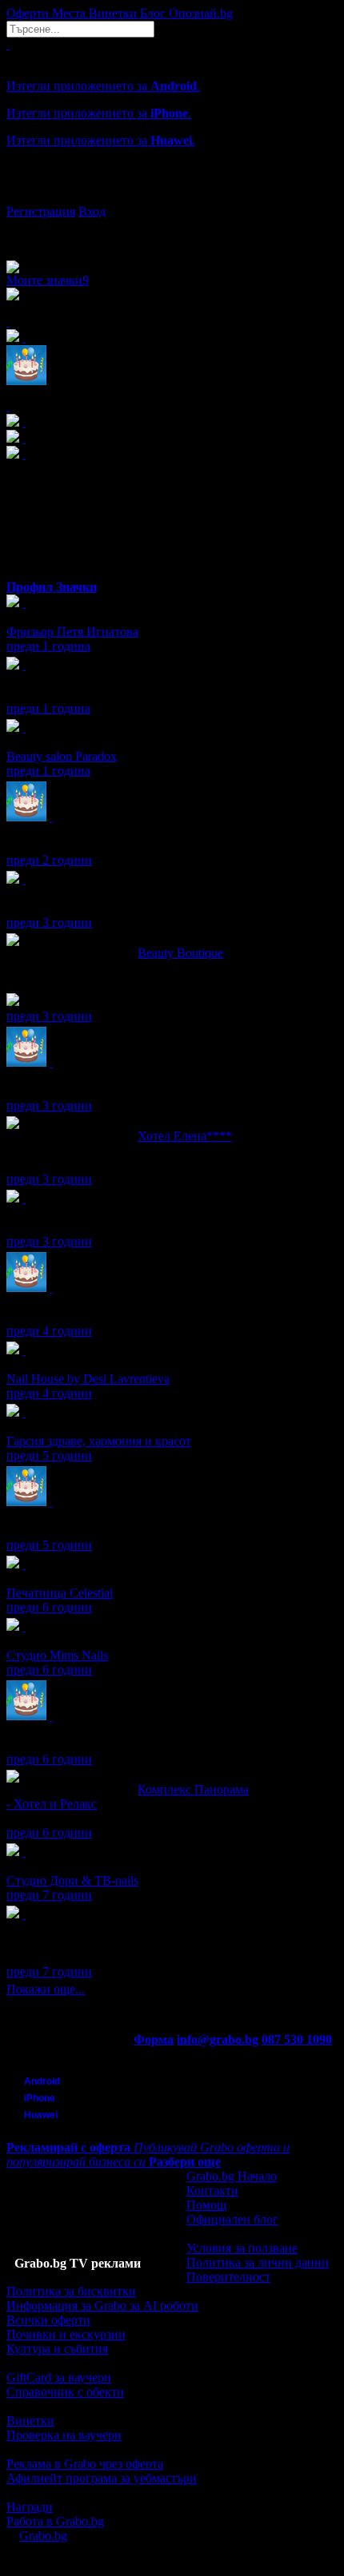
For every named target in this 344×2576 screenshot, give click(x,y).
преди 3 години (49, 922)
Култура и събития (57, 2349)
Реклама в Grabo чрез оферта (85, 2464)
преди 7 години (49, 1895)
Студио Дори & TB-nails (72, 1880)
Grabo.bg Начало (232, 2176)
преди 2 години (49, 860)
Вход (92, 211)
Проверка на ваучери (64, 2435)
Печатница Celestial (60, 1593)
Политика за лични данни (258, 2262)
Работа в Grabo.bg (55, 2521)
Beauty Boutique (180, 953)
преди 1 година (48, 646)
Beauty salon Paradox (62, 756)
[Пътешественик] (24, 1198)
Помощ (206, 2205)
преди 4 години (49, 1331)
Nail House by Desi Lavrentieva (88, 1379)
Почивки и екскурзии (66, 2334)
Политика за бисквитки (71, 2291)
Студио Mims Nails (57, 1655)
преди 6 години (49, 1607)
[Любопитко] (24, 879)
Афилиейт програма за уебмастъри (102, 2478)
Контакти (212, 2190)
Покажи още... (46, 1989)
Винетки (30, 2421)
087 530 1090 (297, 2039)
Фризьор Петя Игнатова (72, 632)
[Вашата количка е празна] (8, 44)
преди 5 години (49, 1455)
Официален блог (232, 2219)
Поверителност (228, 2277)
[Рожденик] (51, 817)
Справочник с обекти (65, 2392)
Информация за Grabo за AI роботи (102, 2306)
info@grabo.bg (218, 2039)
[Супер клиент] (24, 603)
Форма (154, 2039)
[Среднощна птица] (24, 665)
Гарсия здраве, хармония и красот (98, 1441)
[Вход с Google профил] (172, 196)
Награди (30, 2507)
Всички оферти (48, 2320)
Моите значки (48, 280)
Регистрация (41, 211)
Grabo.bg (43, 2536)
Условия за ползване (242, 2248)
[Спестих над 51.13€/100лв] (24, 1914)
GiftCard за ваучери (59, 2377)
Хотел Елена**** (185, 1136)
